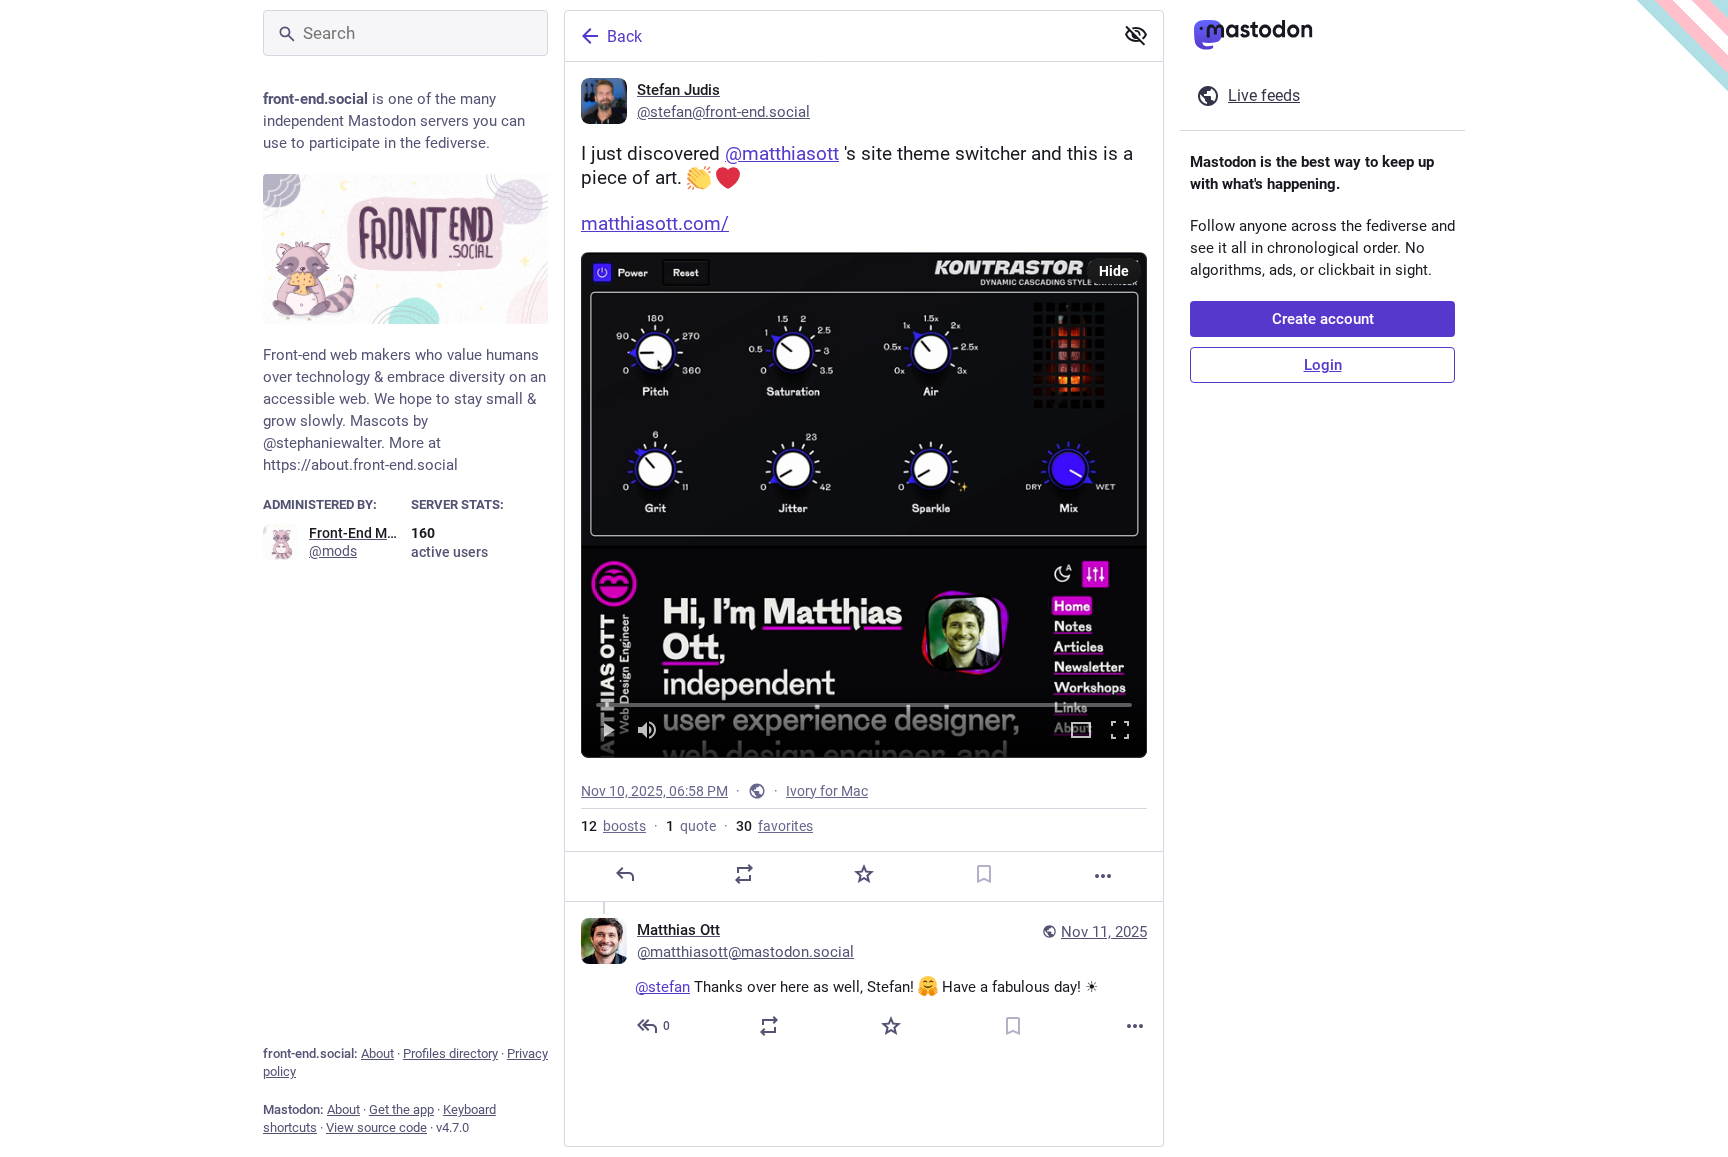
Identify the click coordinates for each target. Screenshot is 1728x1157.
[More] (1103, 876)
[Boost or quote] (744, 874)
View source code (376, 1127)
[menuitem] (864, 504)
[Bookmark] (984, 874)
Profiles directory (450, 1053)
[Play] (608, 731)
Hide (1114, 271)
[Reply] (625, 874)
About (377, 1053)
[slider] (864, 701)
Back (624, 36)
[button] (864, 504)
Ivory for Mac (827, 791)
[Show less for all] (1136, 35)
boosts (613, 826)
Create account (1323, 319)
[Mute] (647, 731)
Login (1323, 365)
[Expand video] (1081, 731)
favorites (774, 826)
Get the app (401, 1109)
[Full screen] (1120, 731)
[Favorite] (864, 874)
